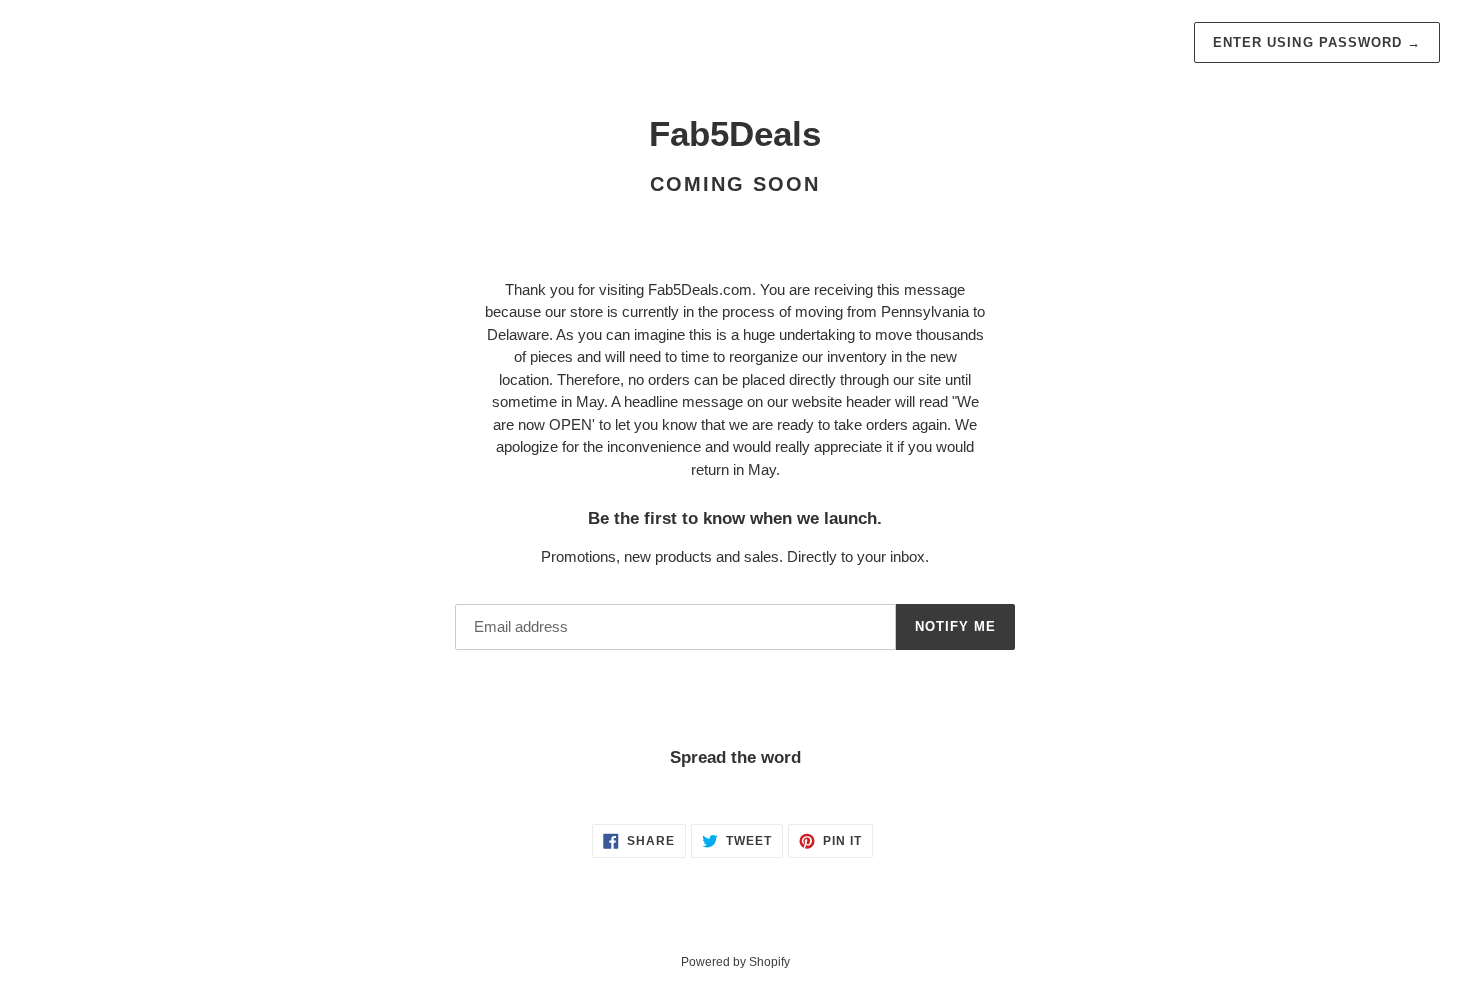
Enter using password (1317, 42)
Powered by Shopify (735, 962)
